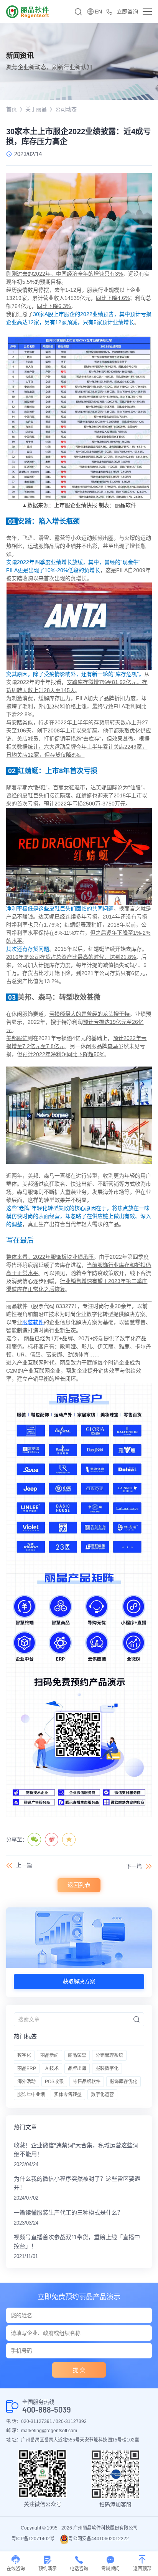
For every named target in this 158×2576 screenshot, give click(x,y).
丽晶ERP (27, 2068)
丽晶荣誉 (77, 2055)
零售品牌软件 (87, 2082)
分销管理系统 (109, 2055)
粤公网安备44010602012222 (99, 2539)
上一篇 (24, 1865)
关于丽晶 (36, 109)
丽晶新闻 (49, 2055)
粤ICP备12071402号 (33, 2539)
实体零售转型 (68, 2095)
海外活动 (26, 2082)
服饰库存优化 (123, 2082)
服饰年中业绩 (31, 2095)
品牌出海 (77, 2068)
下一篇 (134, 1866)
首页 (12, 109)
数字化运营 (102, 2095)
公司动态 (66, 109)
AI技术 (52, 2068)
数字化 (24, 2055)
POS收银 (54, 2082)
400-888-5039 (47, 2410)
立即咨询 (127, 12)
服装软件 (33, 1322)
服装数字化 (107, 2068)
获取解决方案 (79, 1981)
